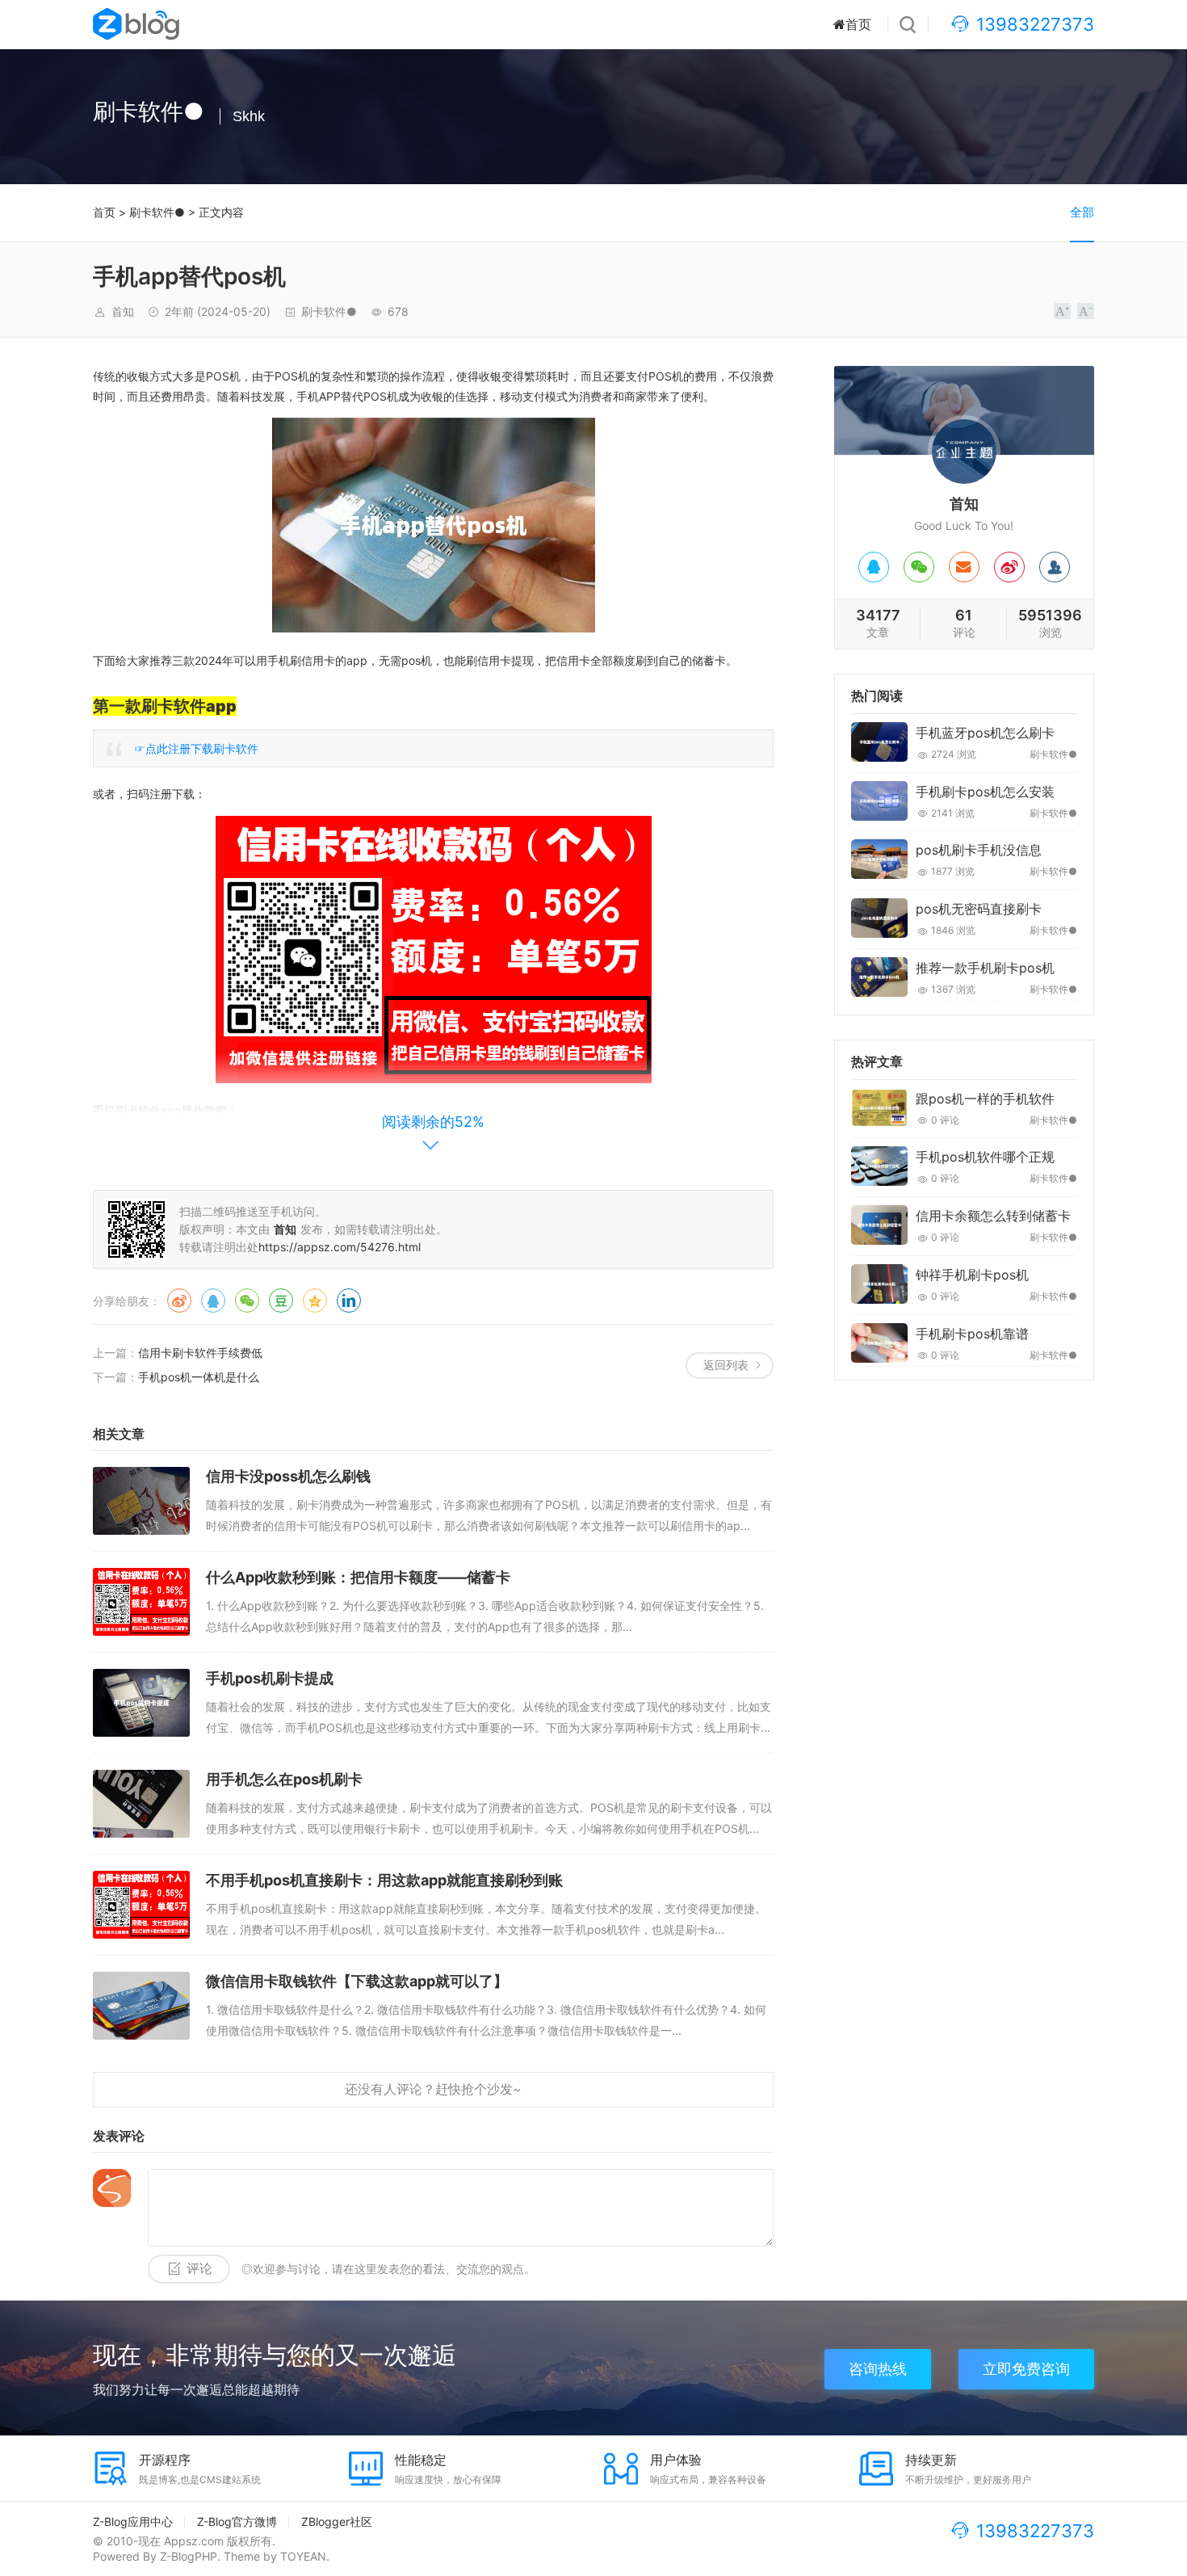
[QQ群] (1055, 567)
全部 (1082, 212)
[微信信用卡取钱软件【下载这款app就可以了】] (141, 2006)
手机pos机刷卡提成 (270, 1678)
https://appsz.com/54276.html (340, 1247)
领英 (349, 1301)
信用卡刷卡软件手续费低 (200, 1353)
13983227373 (1035, 24)
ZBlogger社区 (337, 2521)
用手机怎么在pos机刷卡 (284, 1779)
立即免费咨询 (1026, 2369)
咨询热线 (878, 2369)
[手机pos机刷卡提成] (141, 1703)
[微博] (1009, 567)
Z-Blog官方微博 (237, 2521)
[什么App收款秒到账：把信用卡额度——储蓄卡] (141, 1602)
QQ (213, 1301)
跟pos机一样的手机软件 (985, 1099)
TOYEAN (303, 2556)
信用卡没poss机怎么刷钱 (288, 1476)
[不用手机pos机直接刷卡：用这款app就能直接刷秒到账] (141, 1905)
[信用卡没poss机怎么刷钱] (141, 1501)
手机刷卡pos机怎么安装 (985, 792)
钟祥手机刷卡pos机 (972, 1275)
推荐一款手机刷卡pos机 (985, 968)
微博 (179, 1301)
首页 (858, 24)
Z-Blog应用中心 (133, 2521)
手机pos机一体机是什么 (199, 1377)
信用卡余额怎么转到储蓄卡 (993, 1216)
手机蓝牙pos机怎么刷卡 (985, 733)
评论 (199, 2269)
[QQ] (874, 567)
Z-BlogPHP (189, 2556)
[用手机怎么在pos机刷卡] (141, 1804)
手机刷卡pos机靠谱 (972, 1334)
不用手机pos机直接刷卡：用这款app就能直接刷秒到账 (384, 1880)
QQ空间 (315, 1301)
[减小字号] (1086, 311)
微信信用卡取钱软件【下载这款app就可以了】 (357, 1981)
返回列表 (726, 1365)
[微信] (919, 567)
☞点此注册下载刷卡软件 (196, 748)
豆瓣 (281, 1301)
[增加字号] (1062, 311)
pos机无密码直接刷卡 (979, 909)
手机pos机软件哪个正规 (985, 1157)
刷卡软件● (157, 212)
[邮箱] (964, 567)
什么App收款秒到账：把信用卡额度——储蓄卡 (358, 1577)
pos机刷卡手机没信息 (979, 850)
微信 (247, 1301)
